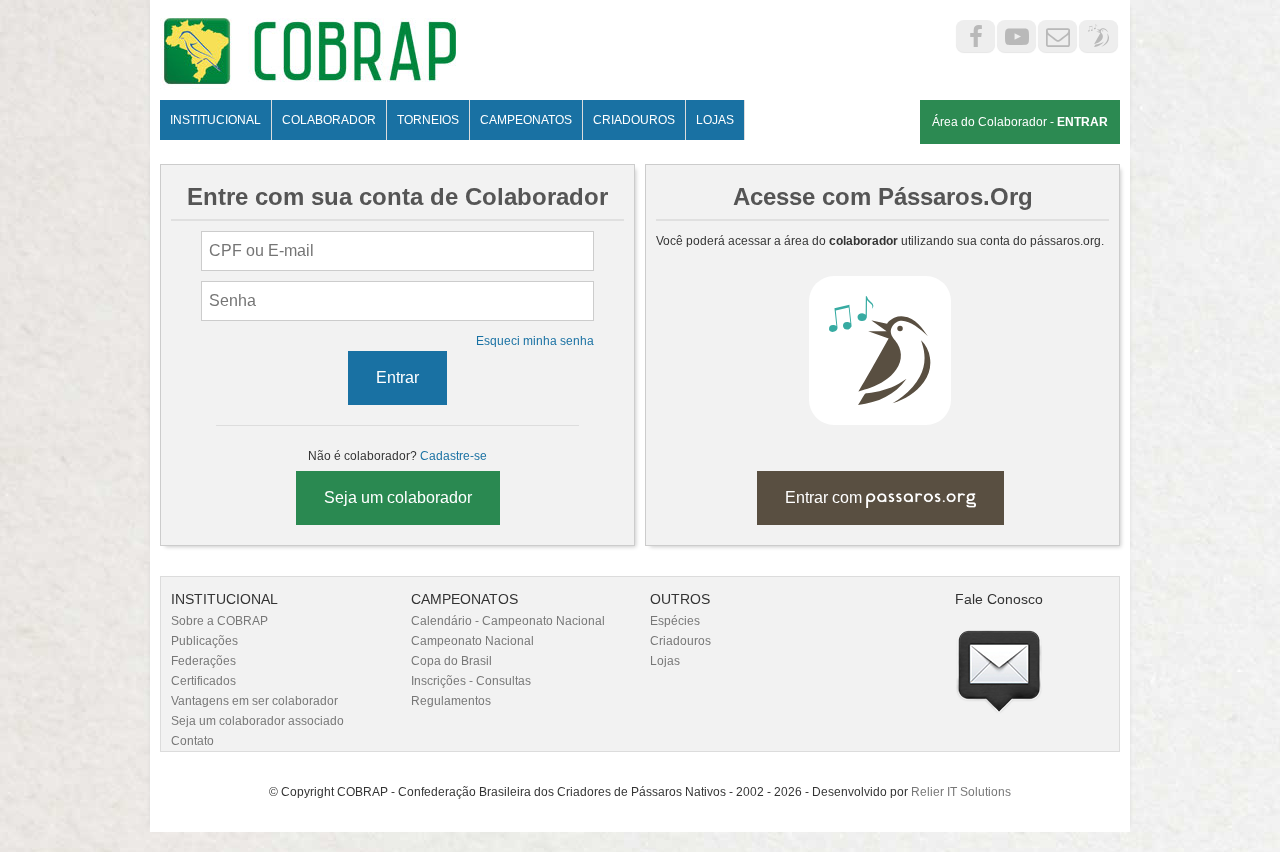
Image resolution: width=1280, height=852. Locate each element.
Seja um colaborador (398, 497)
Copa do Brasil (451, 661)
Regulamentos (451, 701)
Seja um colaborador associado (257, 721)
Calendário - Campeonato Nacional (508, 621)
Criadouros (680, 641)
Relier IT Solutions (961, 792)
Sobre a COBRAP (219, 621)
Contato (192, 741)
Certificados (203, 681)
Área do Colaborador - (1020, 122)
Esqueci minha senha (535, 341)
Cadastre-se (453, 456)
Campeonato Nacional (472, 641)
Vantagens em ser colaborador (254, 701)
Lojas (665, 661)
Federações (203, 661)
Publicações (204, 641)
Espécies (675, 621)
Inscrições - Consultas (471, 681)
